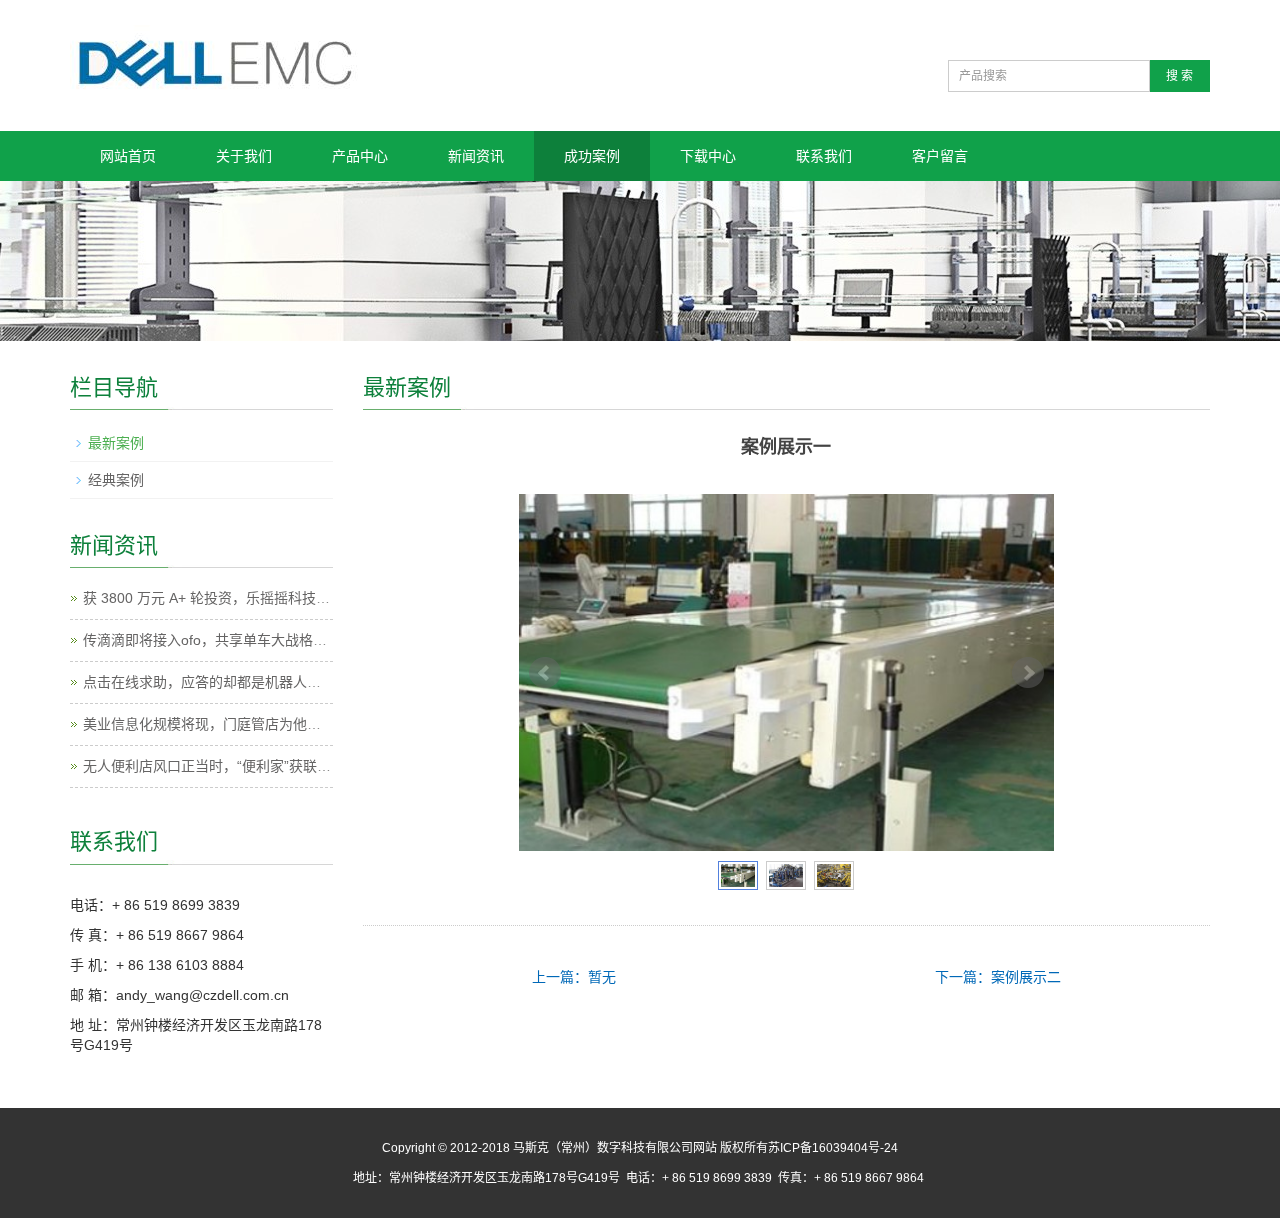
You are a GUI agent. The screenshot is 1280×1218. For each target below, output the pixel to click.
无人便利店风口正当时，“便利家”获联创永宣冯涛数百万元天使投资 (291, 766)
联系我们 (824, 156)
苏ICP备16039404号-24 (833, 1148)
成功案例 (592, 156)
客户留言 (940, 156)
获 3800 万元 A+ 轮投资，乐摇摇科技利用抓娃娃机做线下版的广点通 (297, 598)
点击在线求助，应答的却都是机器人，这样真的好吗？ (251, 682)
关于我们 (244, 156)
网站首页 (128, 156)
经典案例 (116, 480)
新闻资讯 (476, 156)
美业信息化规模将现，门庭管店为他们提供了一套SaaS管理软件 (282, 724)
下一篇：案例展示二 (998, 977)
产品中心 (360, 156)
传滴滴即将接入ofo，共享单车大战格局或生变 (226, 640)
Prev (545, 673)
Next (1028, 673)
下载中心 (708, 156)
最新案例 (116, 443)
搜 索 (1179, 76)
